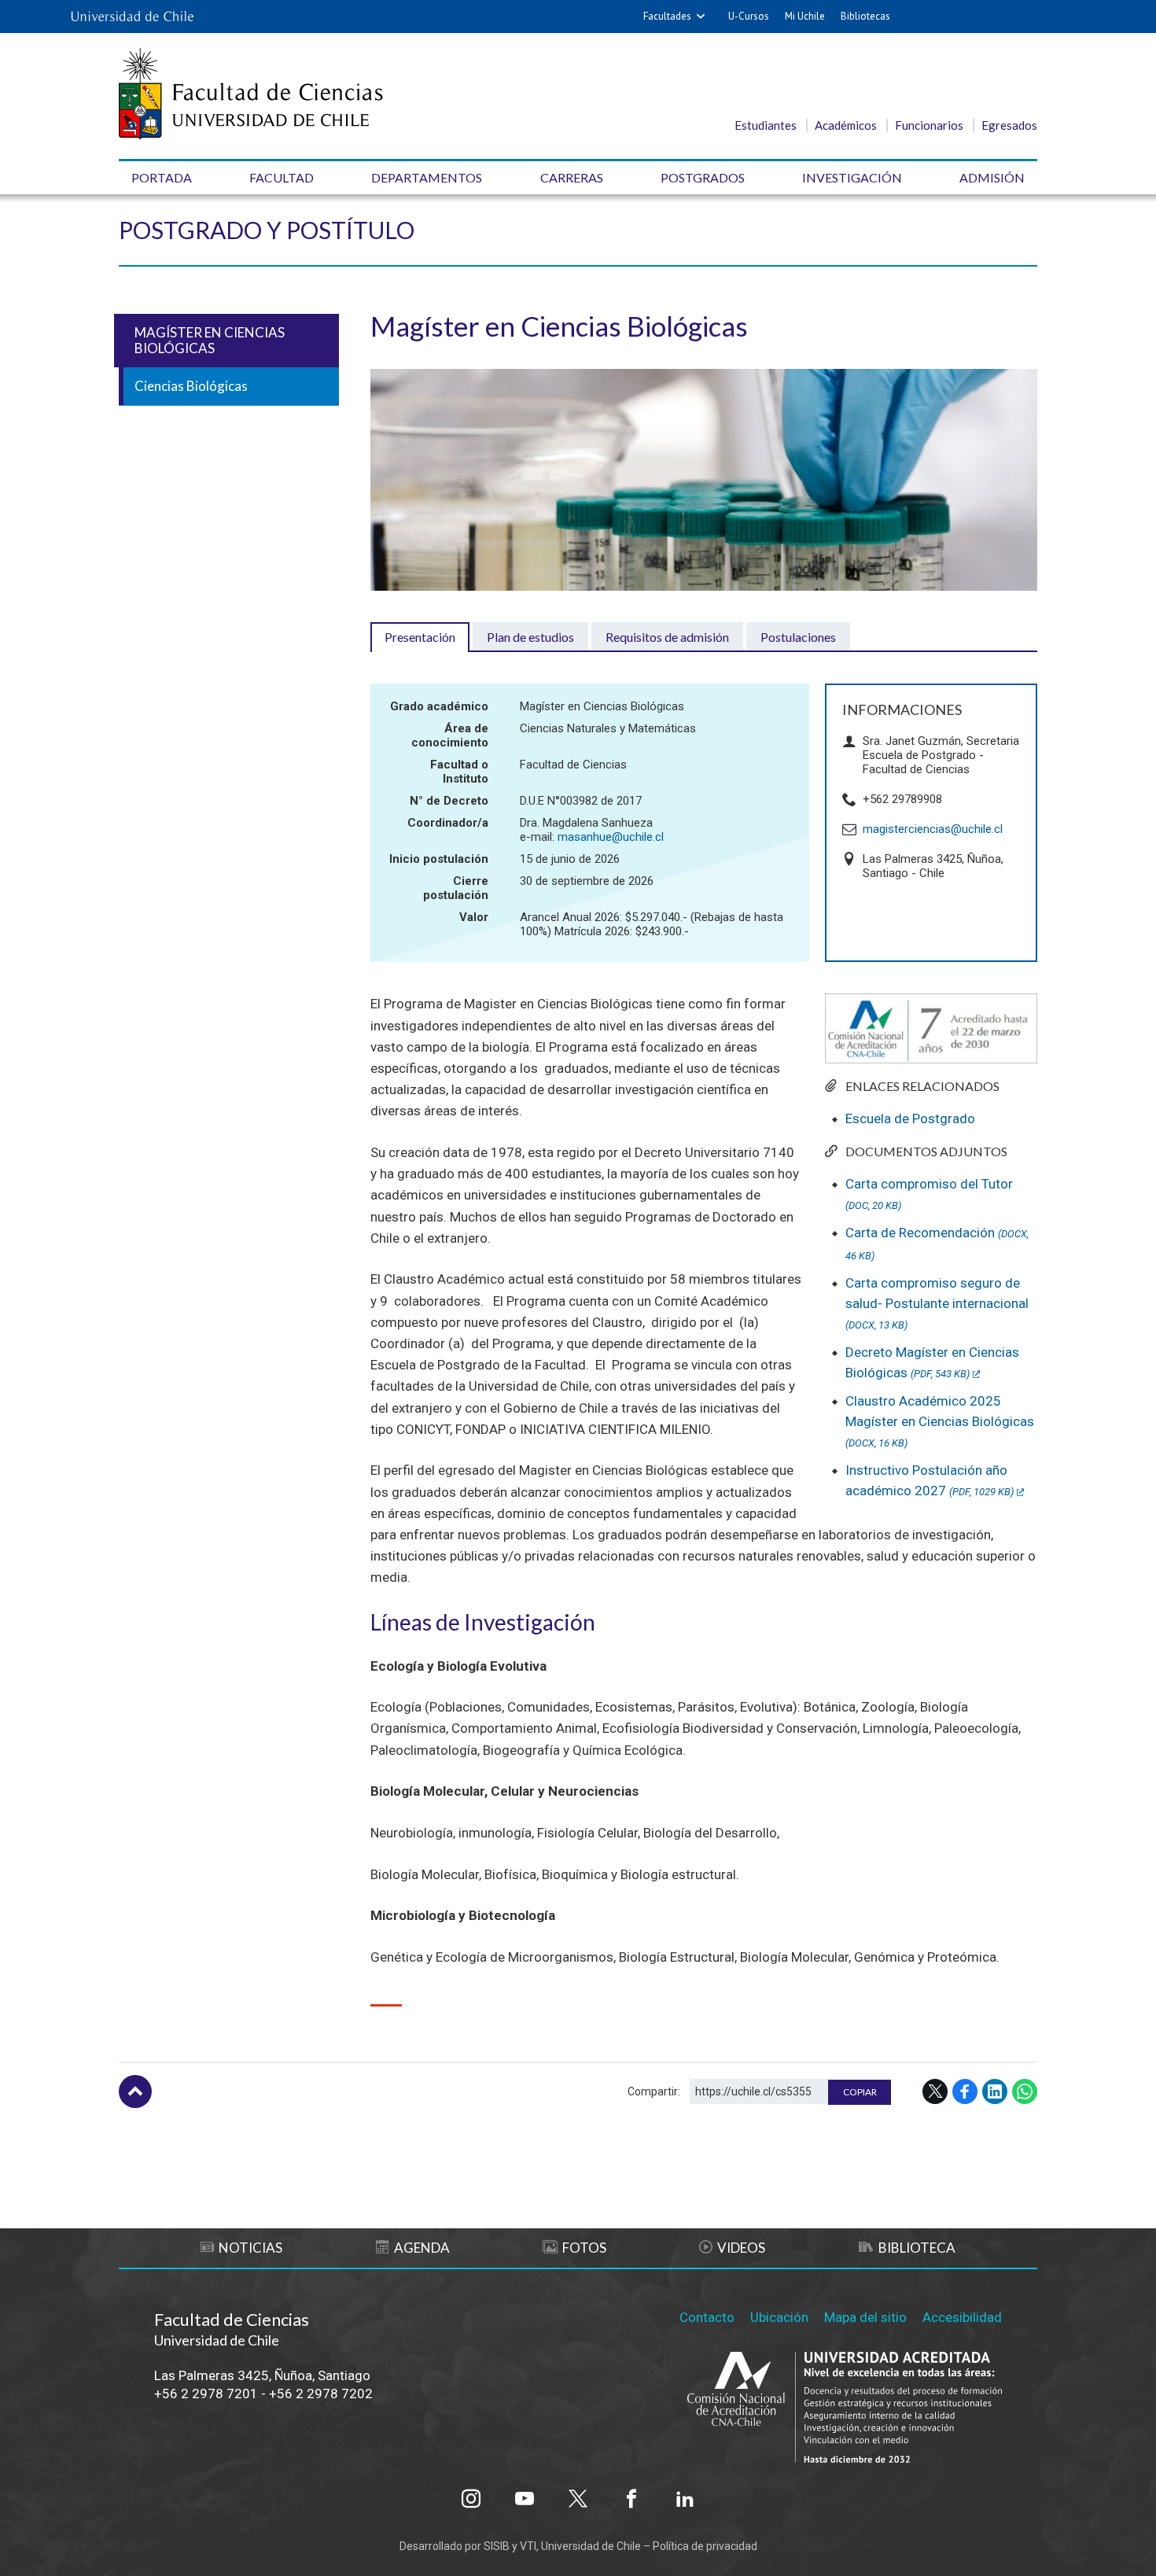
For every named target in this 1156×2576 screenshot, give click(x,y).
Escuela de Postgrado (910, 1118)
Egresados (1009, 125)
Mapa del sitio (865, 2317)
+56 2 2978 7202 (321, 2394)
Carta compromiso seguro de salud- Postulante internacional (937, 1303)
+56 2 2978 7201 (206, 2394)
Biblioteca (917, 2248)
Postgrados (703, 177)
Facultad (282, 177)
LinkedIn (995, 2091)
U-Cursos (749, 16)
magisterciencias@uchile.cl (933, 829)
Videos (741, 2248)
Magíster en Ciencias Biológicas (210, 340)
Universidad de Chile (591, 2546)
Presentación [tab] (420, 637)
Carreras (572, 177)
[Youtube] (525, 2499)
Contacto (707, 2317)
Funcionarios (929, 125)
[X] (578, 2499)
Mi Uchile (805, 16)
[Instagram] (471, 2499)
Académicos (846, 125)
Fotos (584, 2248)
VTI (528, 2546)
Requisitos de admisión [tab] (667, 637)
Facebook (965, 2091)
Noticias (250, 2248)
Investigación (852, 177)
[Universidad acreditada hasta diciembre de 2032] (845, 2409)
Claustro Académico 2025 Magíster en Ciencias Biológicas (940, 1421)
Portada (162, 177)
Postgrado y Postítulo (267, 230)
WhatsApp (1025, 2091)
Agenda (422, 2248)
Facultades (667, 16)
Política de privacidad (705, 2546)
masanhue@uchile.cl (611, 837)
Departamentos (427, 177)
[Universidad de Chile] (132, 17)
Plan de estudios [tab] (530, 637)
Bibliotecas (865, 16)
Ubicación (779, 2317)
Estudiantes (766, 125)
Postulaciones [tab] (798, 637)
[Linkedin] (685, 2499)
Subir (135, 2091)
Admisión (992, 177)
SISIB (497, 2546)
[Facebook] (631, 2499)
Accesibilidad (962, 2317)
